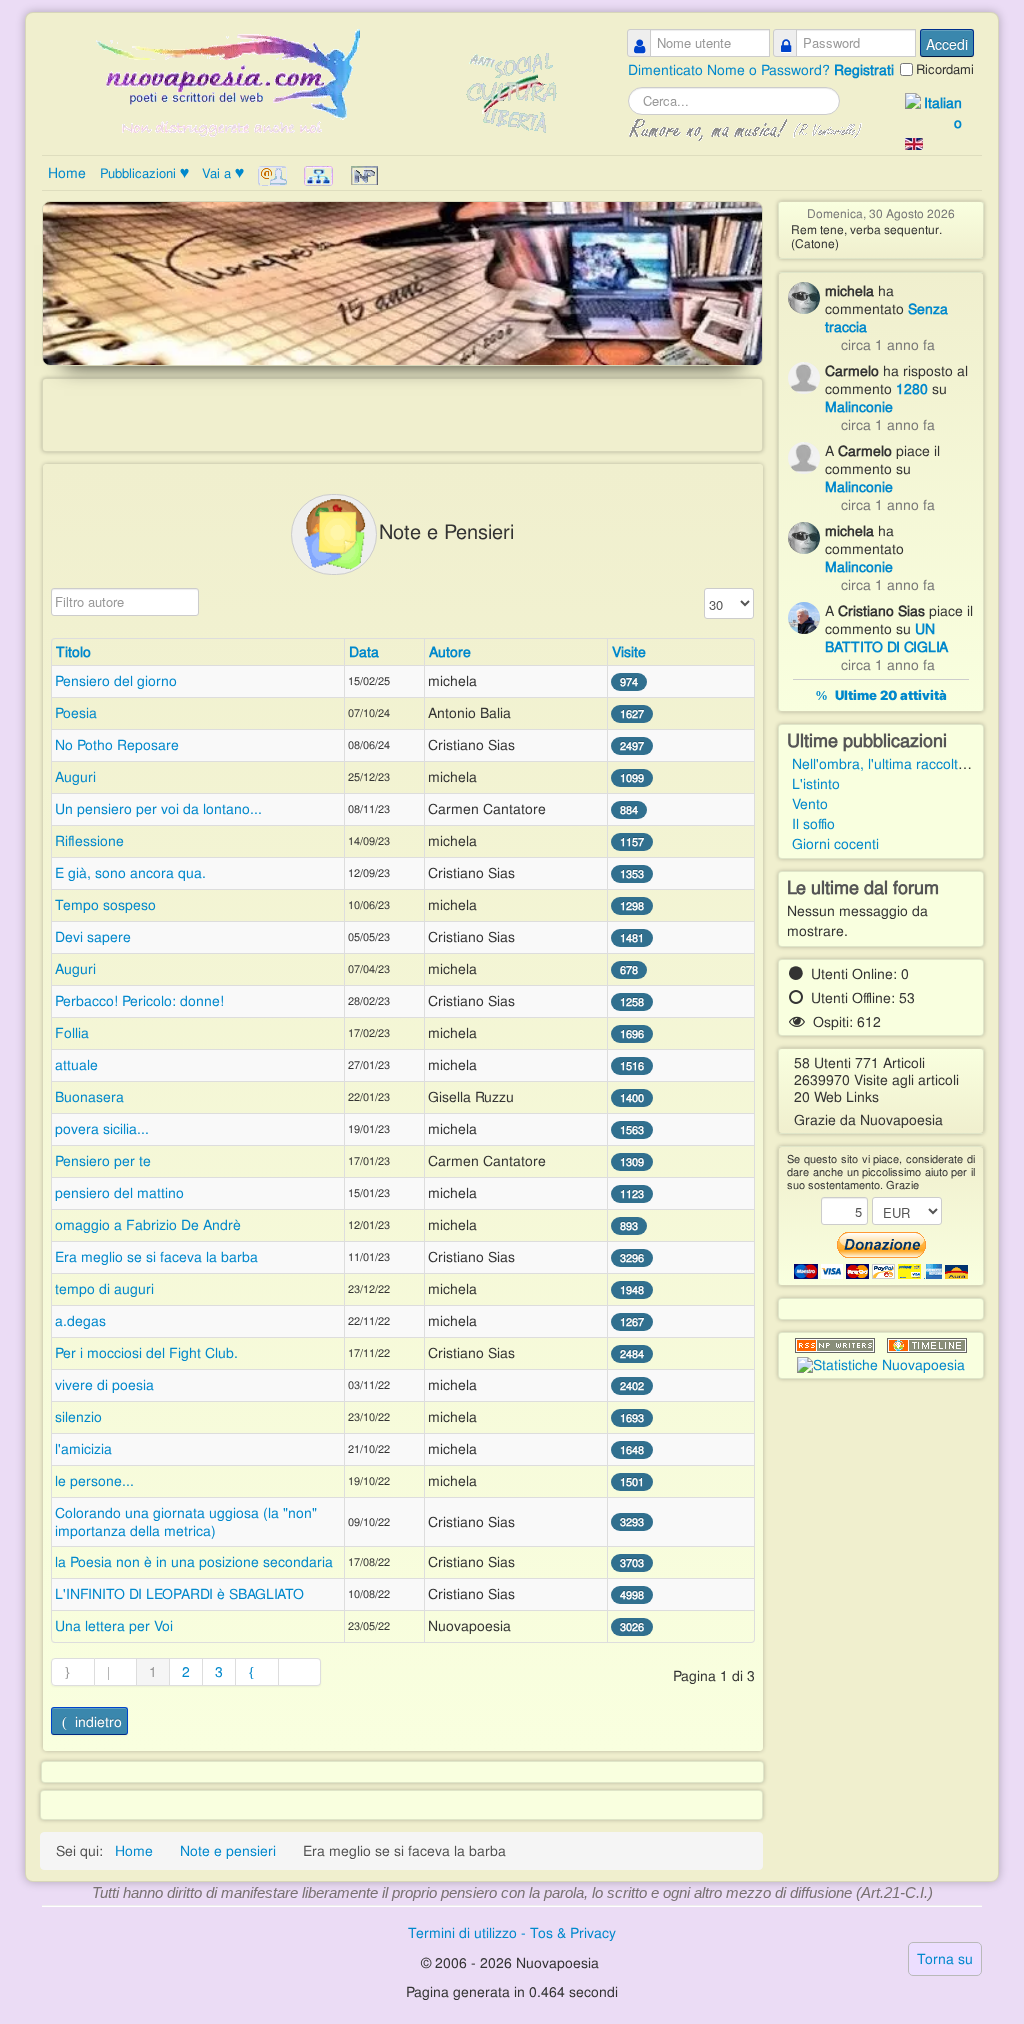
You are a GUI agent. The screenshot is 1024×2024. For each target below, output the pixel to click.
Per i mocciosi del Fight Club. (146, 1353)
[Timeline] (927, 1346)
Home (67, 173)
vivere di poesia (104, 1385)
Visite (629, 652)
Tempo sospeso (105, 905)
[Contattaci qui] (274, 176)
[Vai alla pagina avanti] (257, 1672)
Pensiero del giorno (116, 681)
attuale (76, 1065)
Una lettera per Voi (114, 1626)
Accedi (947, 44)
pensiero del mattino (119, 1193)
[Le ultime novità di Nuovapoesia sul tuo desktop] (835, 1346)
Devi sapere (93, 937)
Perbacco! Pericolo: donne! (139, 1001)
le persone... (94, 1481)
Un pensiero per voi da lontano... (158, 809)
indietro (98, 1722)
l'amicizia (83, 1449)
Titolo (73, 652)
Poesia (76, 713)
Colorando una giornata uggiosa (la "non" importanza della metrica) (186, 1522)
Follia (72, 1033)
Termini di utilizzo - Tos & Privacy (512, 1933)
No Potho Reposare (117, 745)
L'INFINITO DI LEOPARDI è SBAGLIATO (179, 1594)
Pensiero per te (103, 1161)
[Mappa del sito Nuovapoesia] (320, 176)
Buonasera (89, 1097)
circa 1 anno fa (888, 345)
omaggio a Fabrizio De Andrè (148, 1225)
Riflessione (89, 841)
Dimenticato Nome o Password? (731, 70)
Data (364, 652)
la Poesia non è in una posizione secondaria (194, 1562)
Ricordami (945, 69)
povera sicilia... (102, 1129)
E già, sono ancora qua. (130, 873)
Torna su (945, 1959)
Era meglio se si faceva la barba (156, 1257)
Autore (450, 652)
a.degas (80, 1321)
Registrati (864, 70)
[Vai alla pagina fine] (300, 1672)
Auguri (75, 777)
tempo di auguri (104, 1289)
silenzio (78, 1417)
